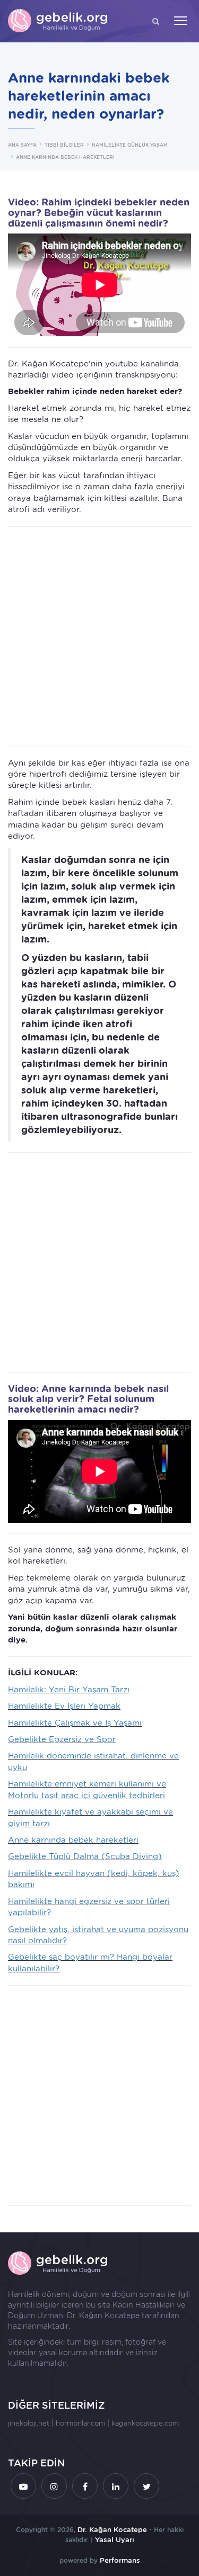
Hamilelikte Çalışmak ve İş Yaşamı (75, 1723)
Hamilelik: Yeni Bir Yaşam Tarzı (69, 1690)
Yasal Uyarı (115, 2540)
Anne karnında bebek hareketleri (73, 1840)
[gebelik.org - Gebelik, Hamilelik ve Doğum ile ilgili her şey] (58, 21)
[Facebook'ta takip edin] (85, 2486)
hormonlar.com (80, 2423)
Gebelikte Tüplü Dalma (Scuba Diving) (85, 1856)
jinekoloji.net (29, 2423)
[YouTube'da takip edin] (23, 2486)
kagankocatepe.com (145, 2423)
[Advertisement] (99, 637)
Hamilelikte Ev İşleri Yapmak (64, 1706)
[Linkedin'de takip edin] (116, 2486)
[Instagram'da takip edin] (54, 2486)
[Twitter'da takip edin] (146, 2486)
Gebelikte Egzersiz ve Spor (62, 1739)
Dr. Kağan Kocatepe (103, 2315)
